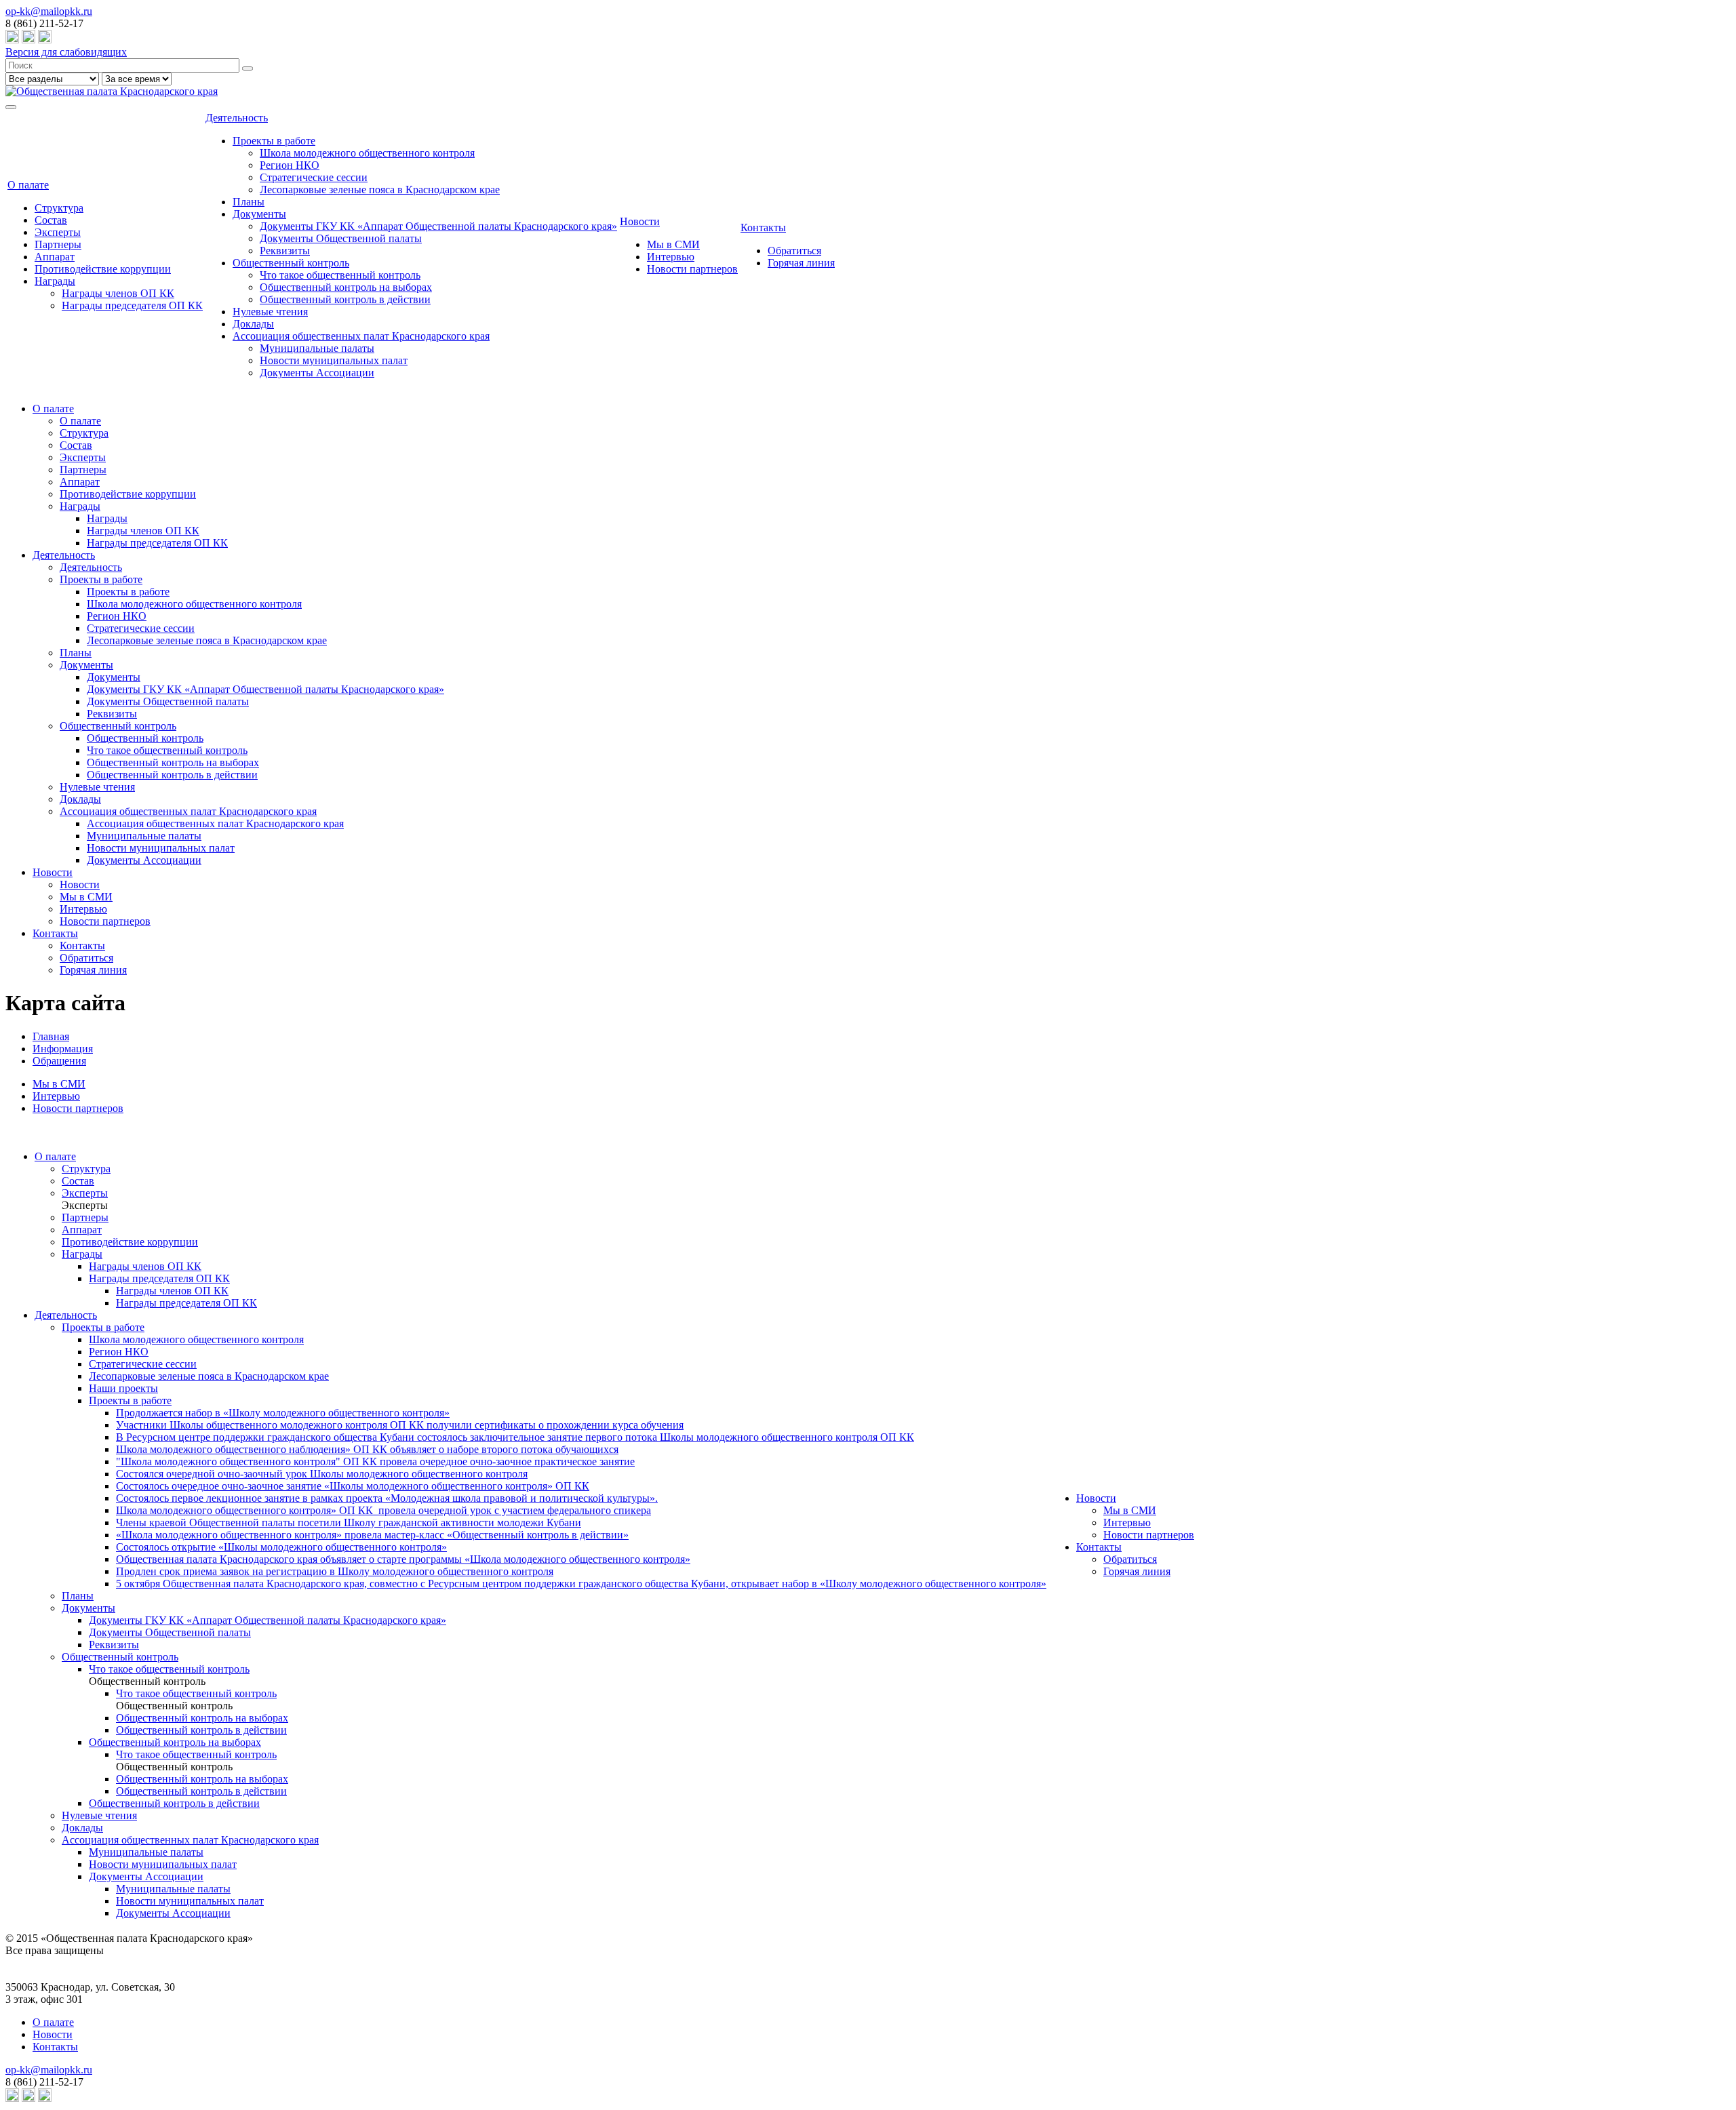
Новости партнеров (692, 269)
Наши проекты (123, 1388)
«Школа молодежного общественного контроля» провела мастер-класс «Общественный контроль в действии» (372, 1535)
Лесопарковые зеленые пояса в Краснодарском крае (380, 190)
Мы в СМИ (673, 244)
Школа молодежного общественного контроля (367, 153)
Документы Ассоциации (317, 373)
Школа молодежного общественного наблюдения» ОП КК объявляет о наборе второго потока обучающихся (367, 1449)
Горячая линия (801, 263)
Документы (259, 214)
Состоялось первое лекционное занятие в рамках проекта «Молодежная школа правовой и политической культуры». (387, 1498)
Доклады (253, 324)
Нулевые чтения (270, 312)
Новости (640, 221)
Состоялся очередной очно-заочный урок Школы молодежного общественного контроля (322, 1474)
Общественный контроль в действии (345, 299)
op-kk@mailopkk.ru (49, 11)
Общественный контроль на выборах (346, 287)
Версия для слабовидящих (66, 52)
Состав (51, 220)
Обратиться (794, 251)
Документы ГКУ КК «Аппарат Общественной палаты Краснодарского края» (438, 226)
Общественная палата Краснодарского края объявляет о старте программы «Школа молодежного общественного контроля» (403, 1559)
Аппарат (55, 257)
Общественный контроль (291, 263)
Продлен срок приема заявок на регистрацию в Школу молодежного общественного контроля (335, 1571)
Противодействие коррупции (103, 269)
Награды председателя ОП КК (132, 305)
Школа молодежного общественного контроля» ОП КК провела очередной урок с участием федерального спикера (383, 1510)
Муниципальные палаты (317, 348)
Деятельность (237, 118)
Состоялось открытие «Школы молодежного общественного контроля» (281, 1547)
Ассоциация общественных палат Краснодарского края (361, 336)
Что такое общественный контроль (340, 275)
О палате (28, 185)
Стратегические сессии (314, 177)
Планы (249, 202)
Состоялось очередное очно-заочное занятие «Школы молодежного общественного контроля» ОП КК (353, 1486)
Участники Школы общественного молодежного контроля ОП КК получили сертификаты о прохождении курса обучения (400, 1425)
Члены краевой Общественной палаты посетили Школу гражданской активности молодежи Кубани (349, 1522)
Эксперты (58, 232)
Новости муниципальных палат (334, 360)
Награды (55, 281)
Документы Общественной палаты (341, 238)
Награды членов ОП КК (118, 293)
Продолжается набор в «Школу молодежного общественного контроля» (283, 1413)
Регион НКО (290, 165)
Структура (59, 208)
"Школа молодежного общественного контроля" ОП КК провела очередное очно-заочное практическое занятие (375, 1461)
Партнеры (58, 244)
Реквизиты (285, 251)
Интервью (671, 257)
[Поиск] (248, 68)
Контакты (763, 227)
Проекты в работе (274, 141)
